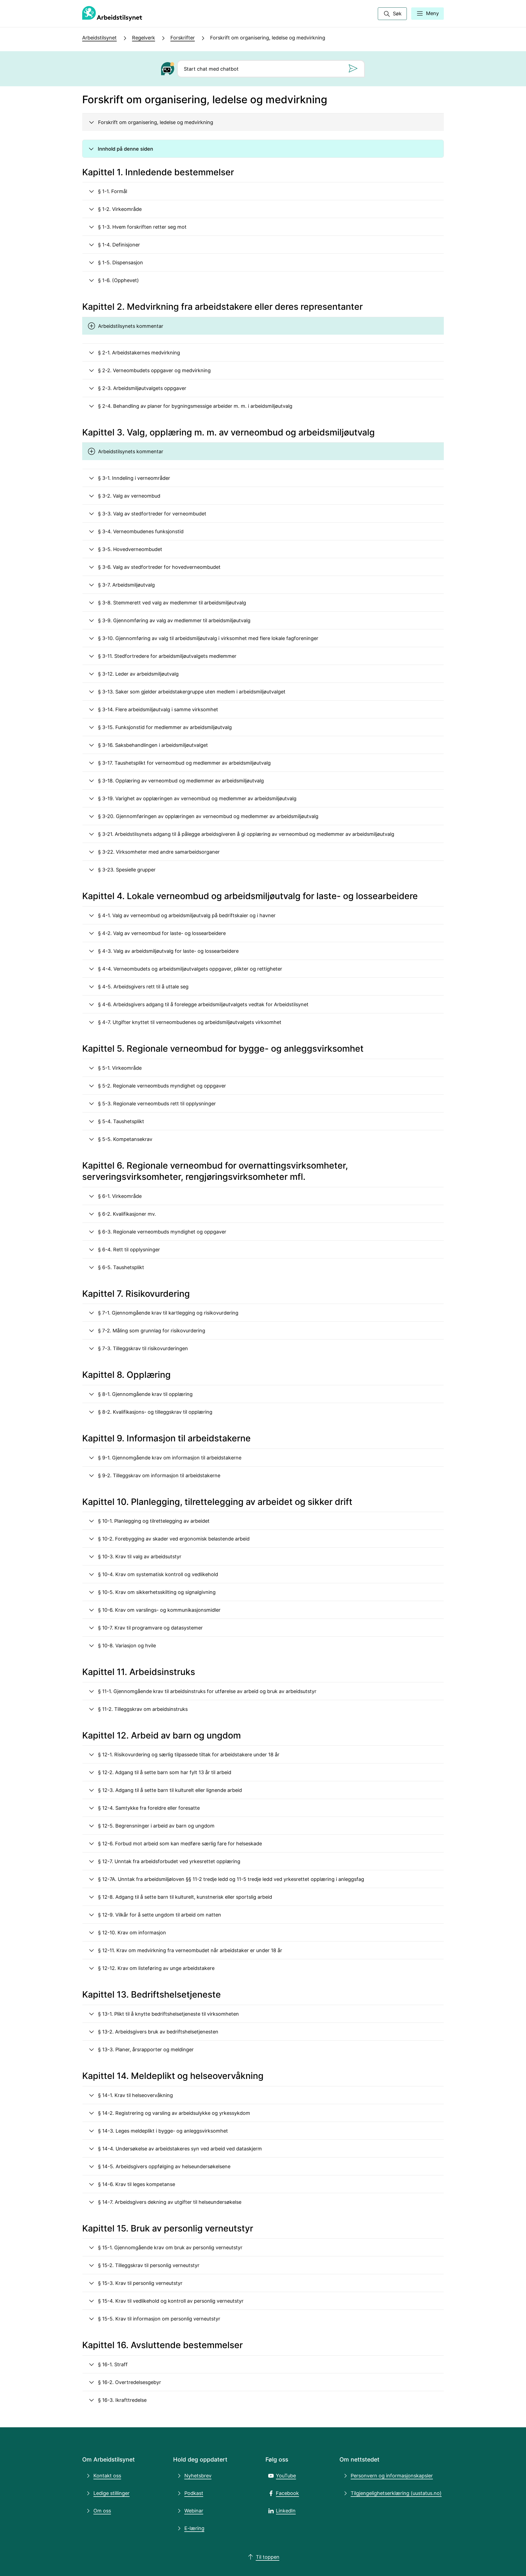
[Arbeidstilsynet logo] (112, 14)
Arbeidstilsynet (99, 38)
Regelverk (144, 38)
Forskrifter (183, 38)
